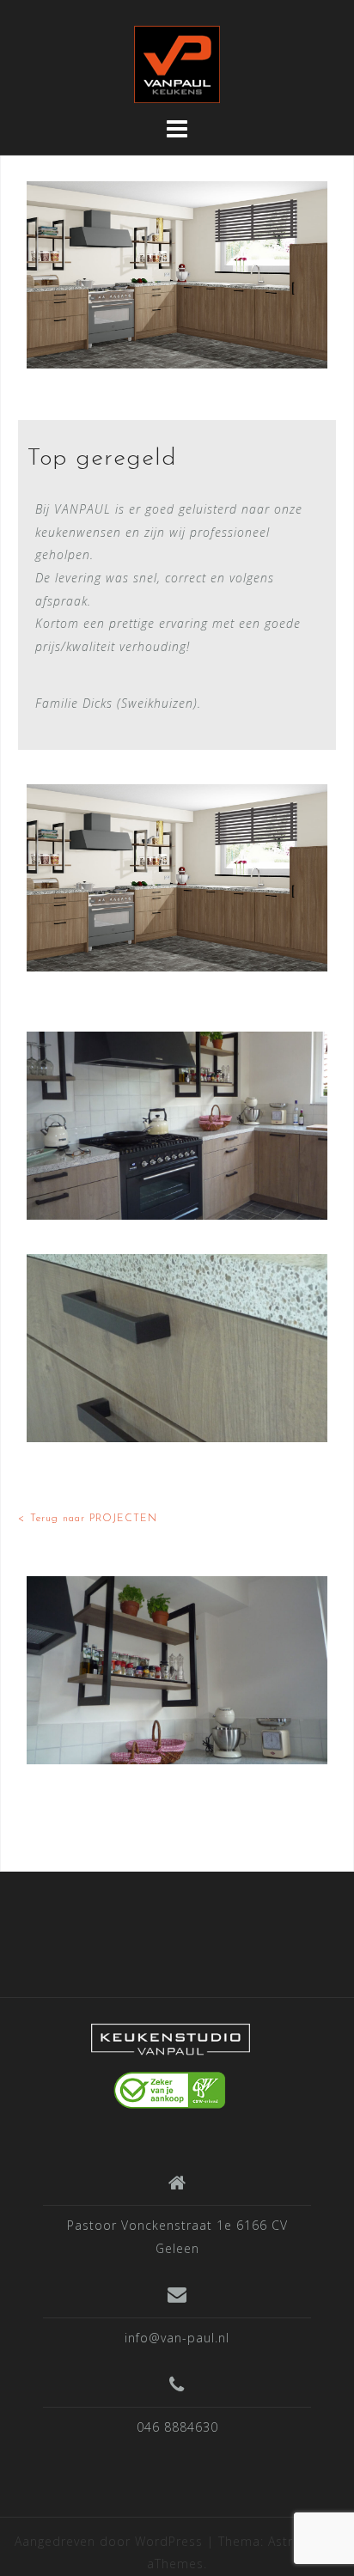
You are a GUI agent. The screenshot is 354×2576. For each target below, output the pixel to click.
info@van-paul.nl (177, 2338)
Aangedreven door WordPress (109, 2541)
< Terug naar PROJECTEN (88, 1519)
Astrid (287, 2541)
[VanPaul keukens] (171, 2064)
